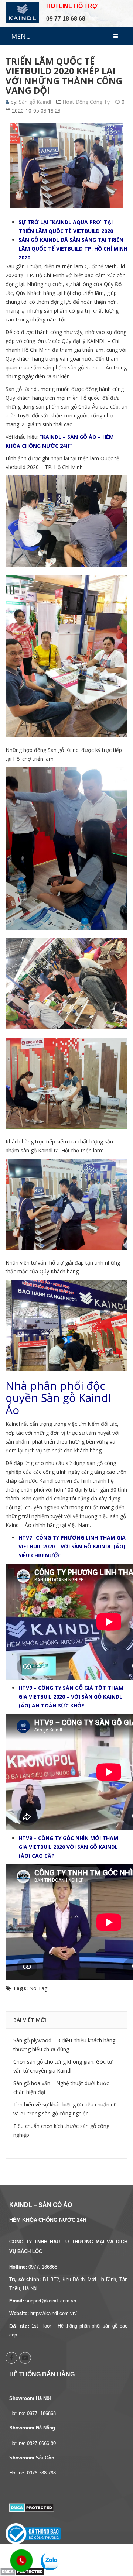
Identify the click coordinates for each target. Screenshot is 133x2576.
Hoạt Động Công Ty (86, 102)
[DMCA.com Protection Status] (32, 2507)
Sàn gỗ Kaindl (35, 102)
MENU (21, 36)
